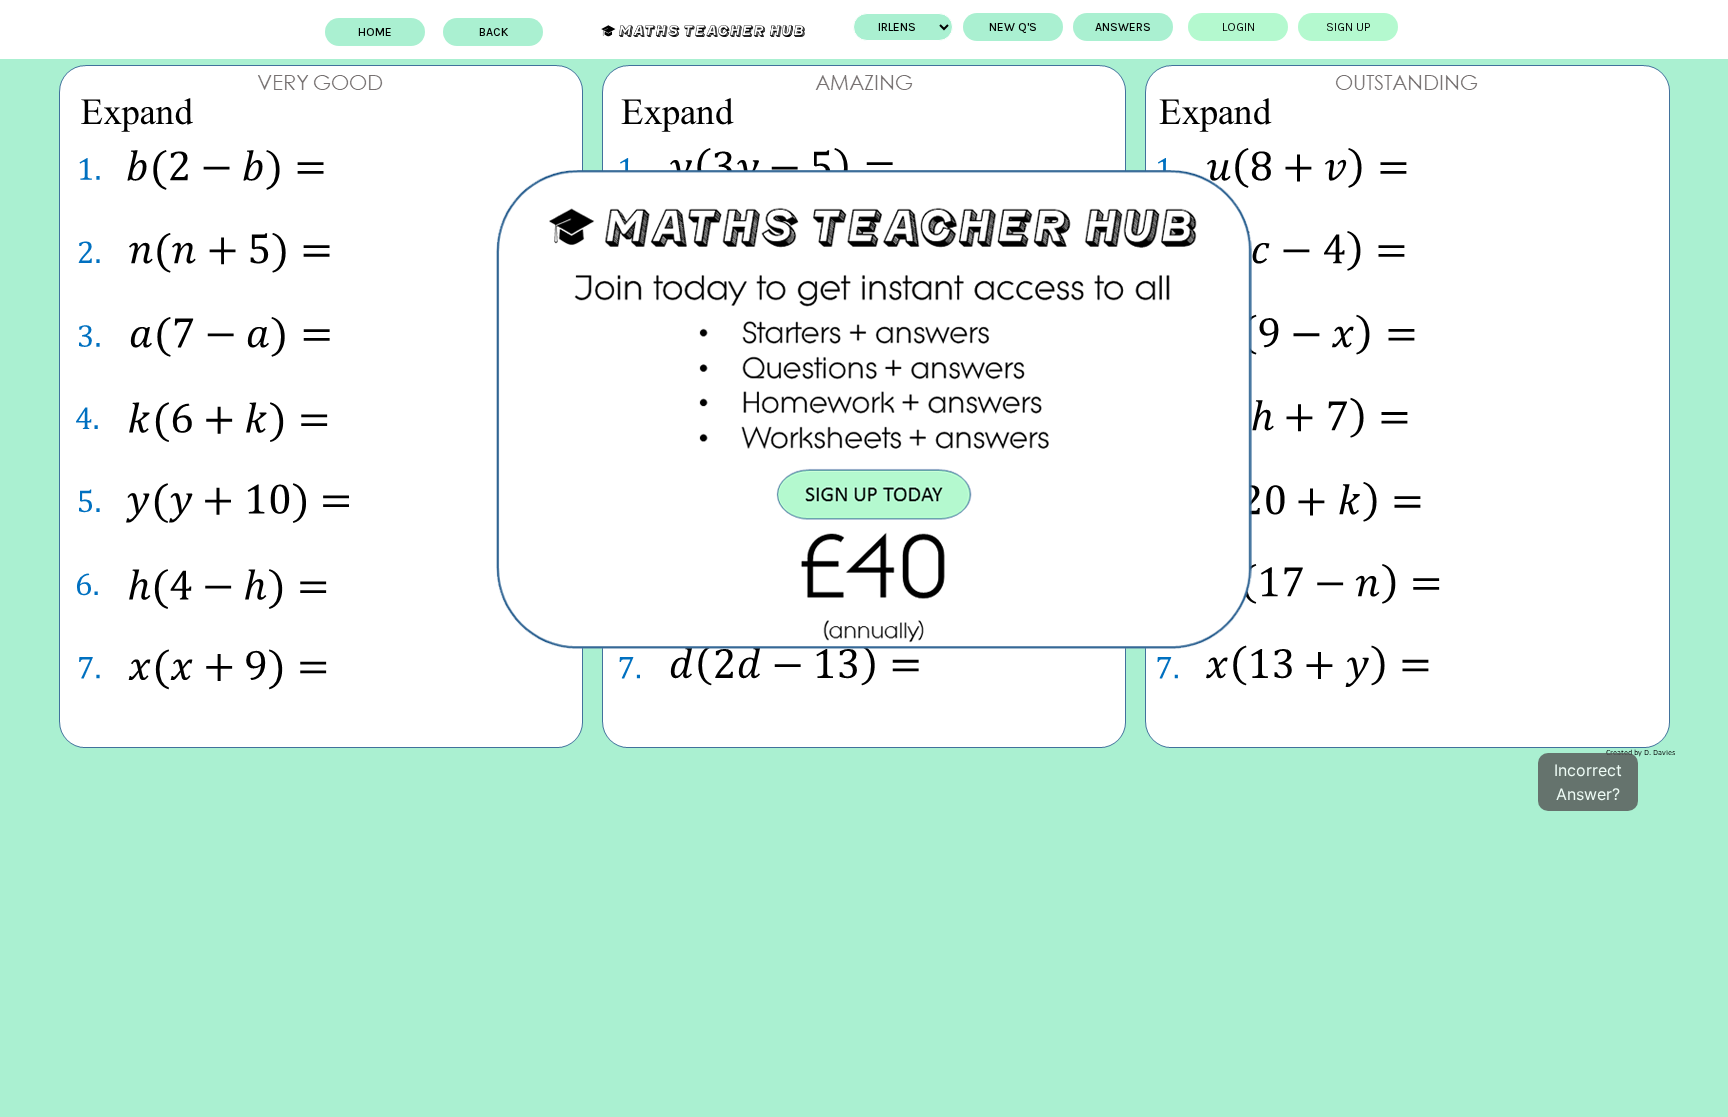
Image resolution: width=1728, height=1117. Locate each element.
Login (1238, 27)
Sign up (1348, 27)
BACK (493, 32)
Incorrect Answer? (1588, 782)
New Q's (1013, 27)
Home (375, 32)
